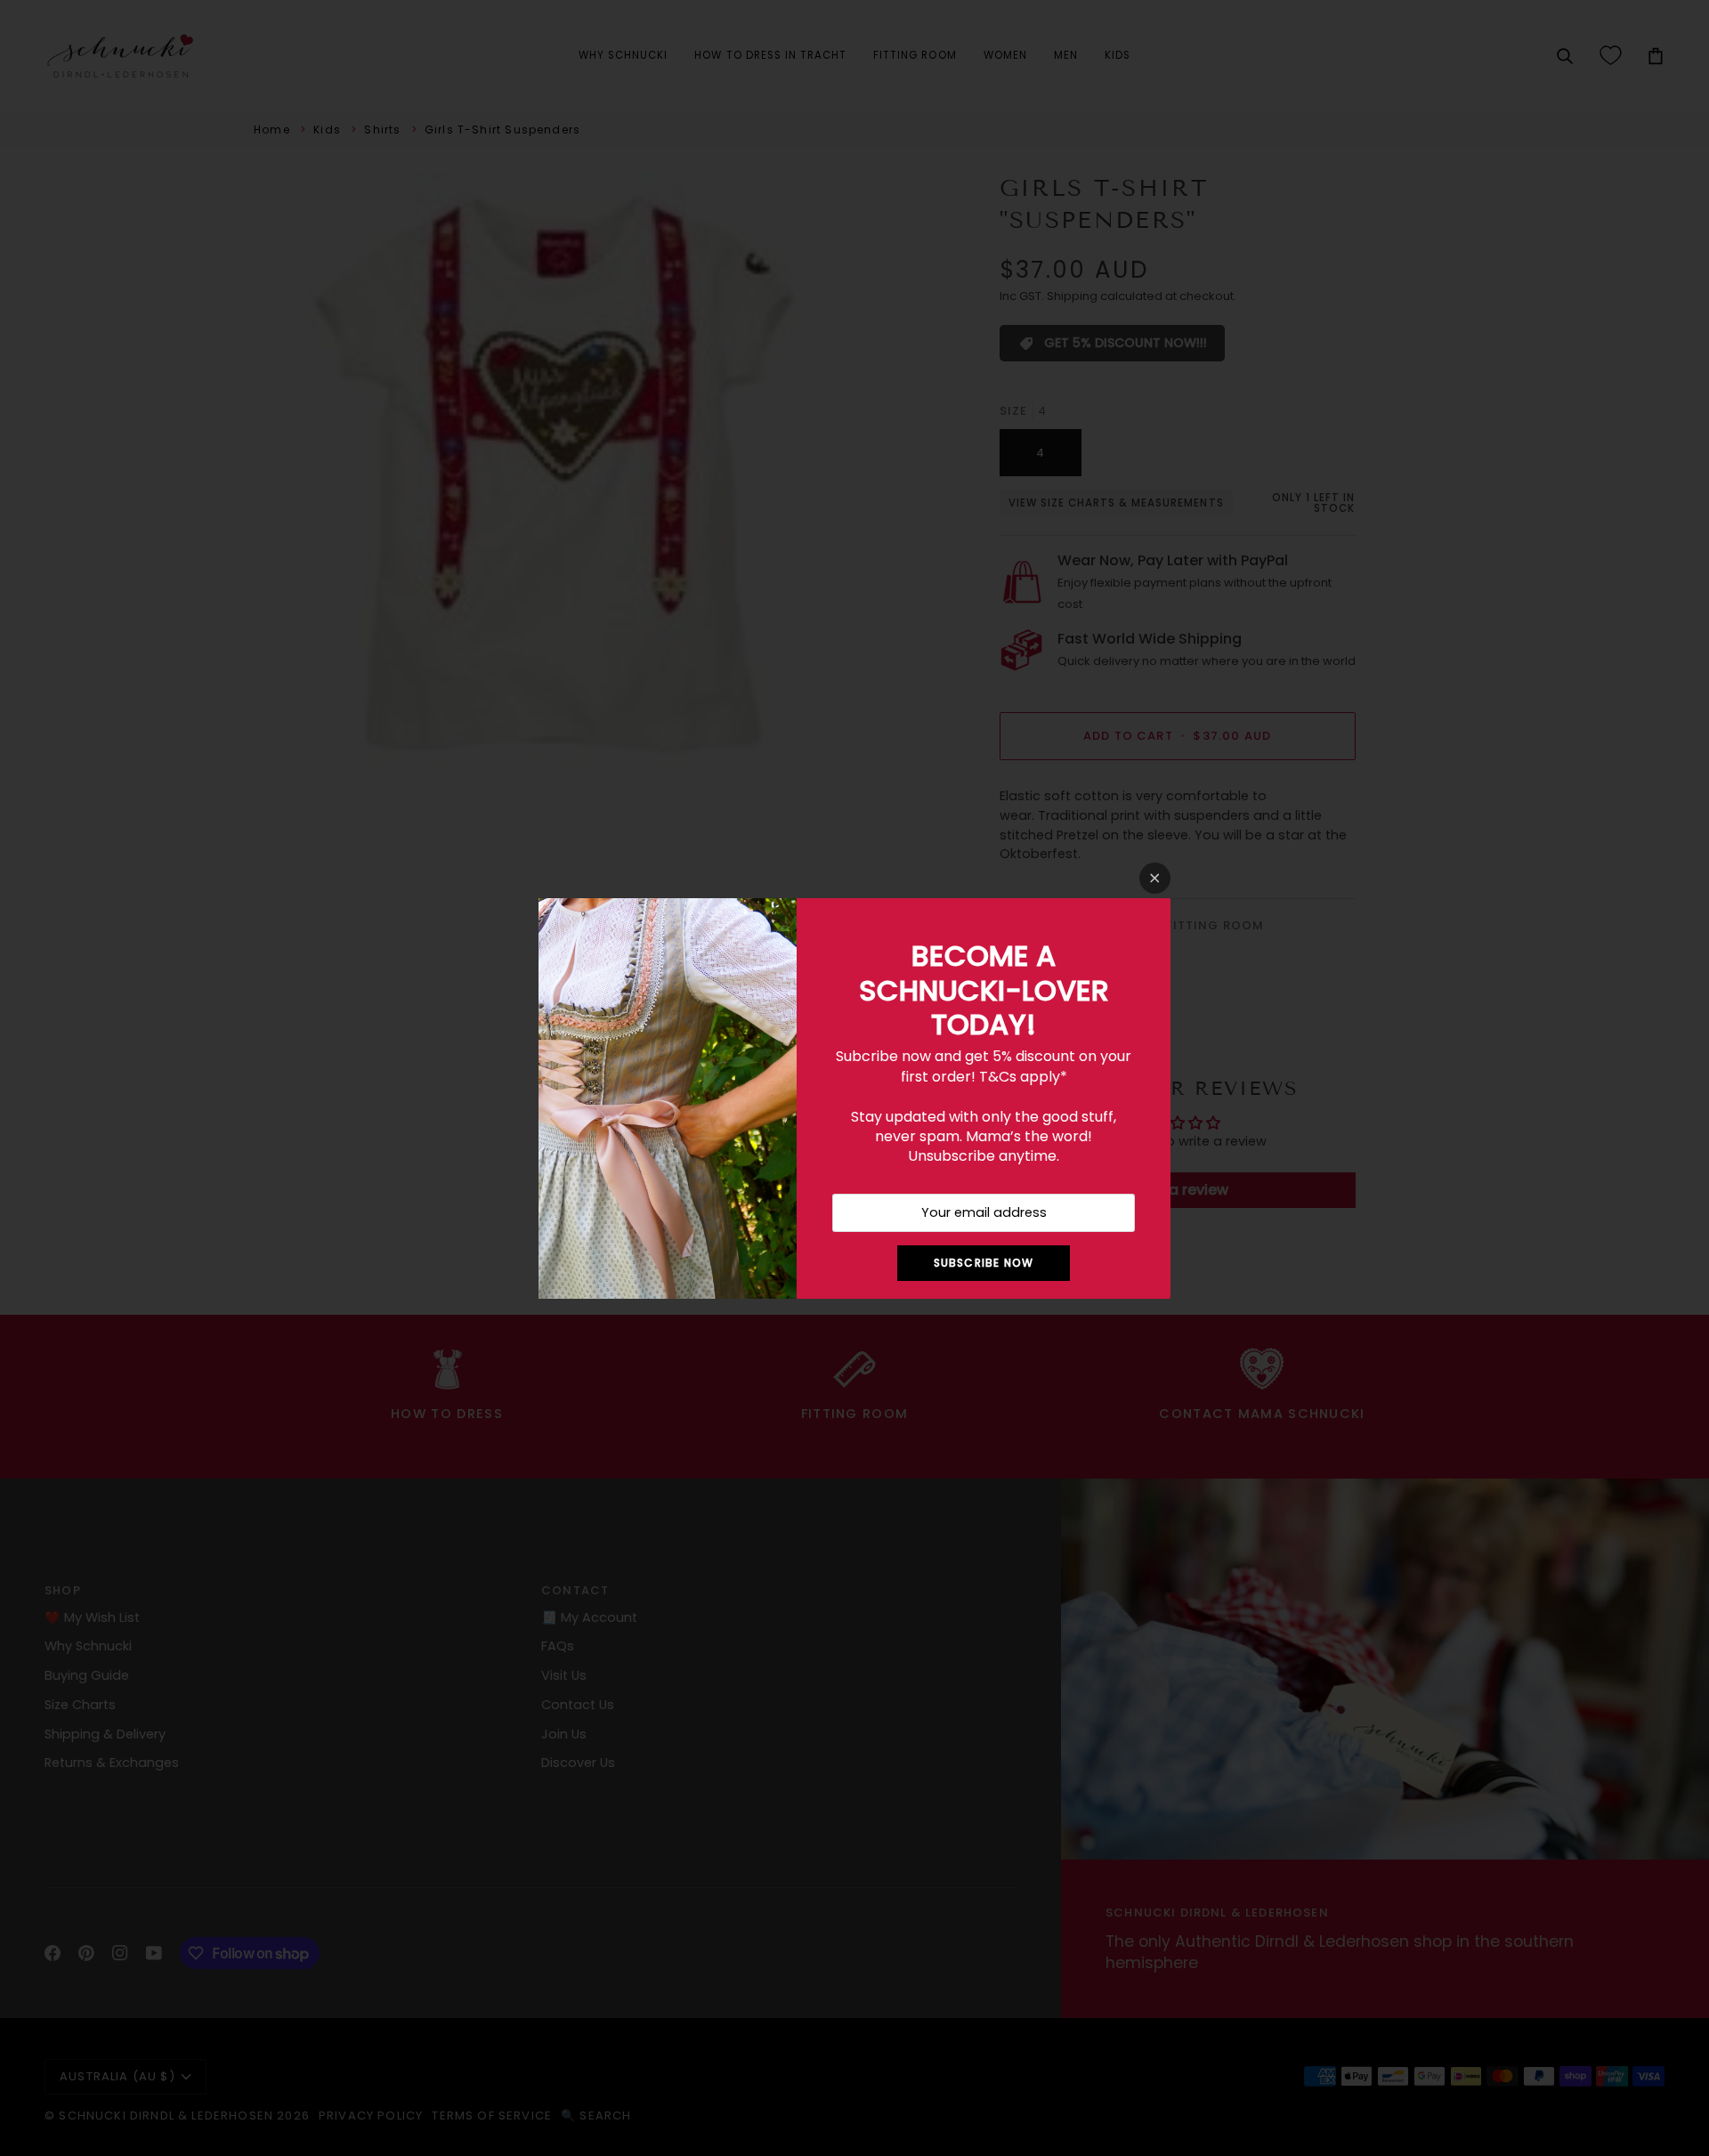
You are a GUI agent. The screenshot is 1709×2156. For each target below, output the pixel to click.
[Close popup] (1155, 878)
